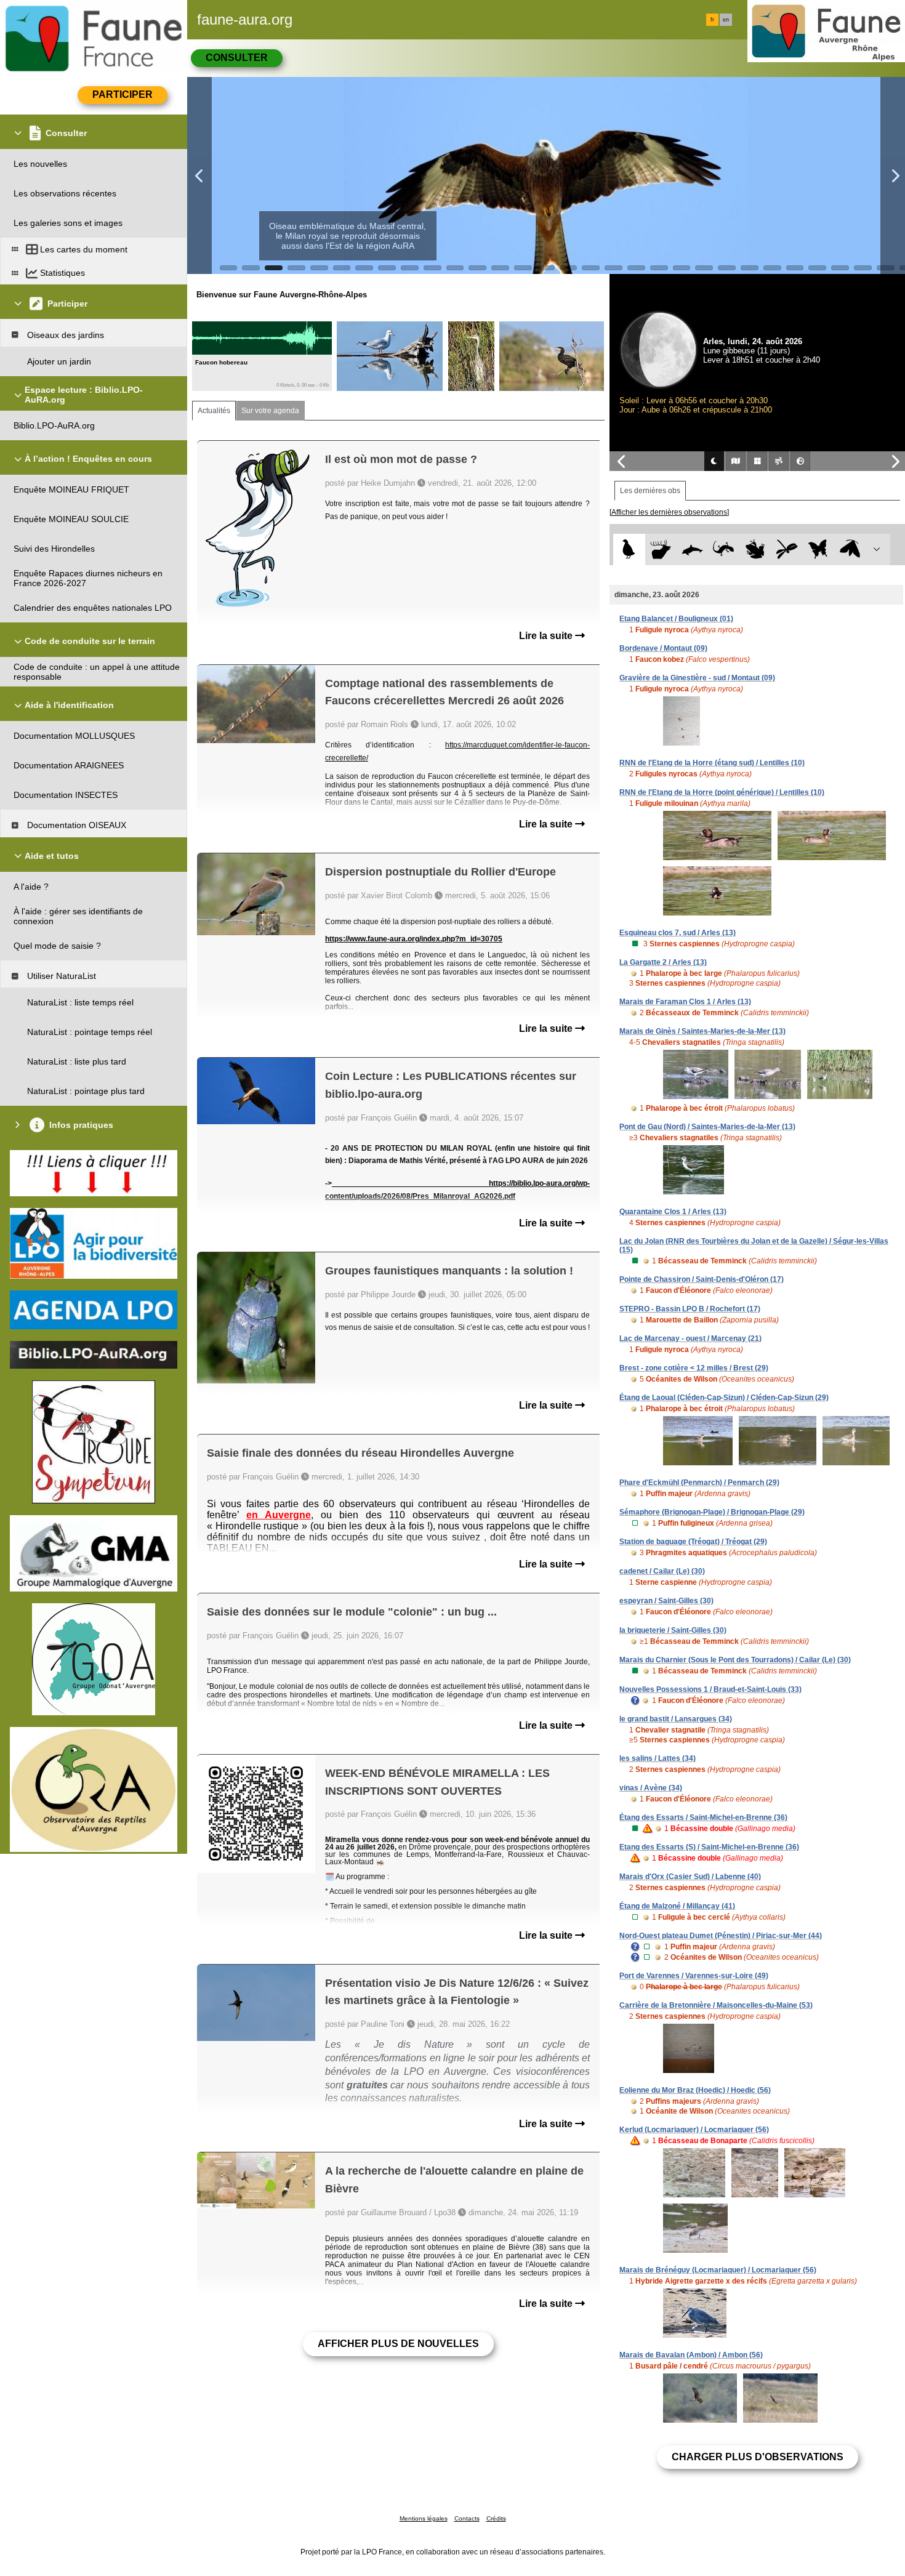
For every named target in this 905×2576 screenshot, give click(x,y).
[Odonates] (786, 549)
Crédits (496, 2518)
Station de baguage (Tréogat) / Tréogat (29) (693, 1542)
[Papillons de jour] (819, 549)
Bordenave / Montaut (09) (663, 648)
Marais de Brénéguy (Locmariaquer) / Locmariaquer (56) (718, 2270)
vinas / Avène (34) (651, 1788)
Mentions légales (424, 2518)
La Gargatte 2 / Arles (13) (663, 962)
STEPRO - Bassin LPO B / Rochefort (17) (690, 1309)
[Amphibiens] (755, 549)
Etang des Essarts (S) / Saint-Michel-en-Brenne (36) (709, 1847)
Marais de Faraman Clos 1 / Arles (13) (685, 1002)
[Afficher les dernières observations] (669, 512)
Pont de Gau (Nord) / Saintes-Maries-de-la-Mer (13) (707, 1127)
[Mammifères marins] (692, 549)
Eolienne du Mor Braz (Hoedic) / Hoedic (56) (695, 2090)
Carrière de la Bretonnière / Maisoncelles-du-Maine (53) (716, 2005)
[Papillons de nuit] (850, 549)
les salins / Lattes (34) (658, 1758)
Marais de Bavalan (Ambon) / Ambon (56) (691, 2355)
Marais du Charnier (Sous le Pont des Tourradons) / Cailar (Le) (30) (735, 1660)
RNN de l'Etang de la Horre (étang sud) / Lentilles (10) (712, 763)
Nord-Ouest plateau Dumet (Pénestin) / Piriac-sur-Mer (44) (721, 1936)
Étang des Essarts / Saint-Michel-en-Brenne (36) (703, 1817)
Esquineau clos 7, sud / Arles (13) (678, 933)
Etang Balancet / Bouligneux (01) (676, 619)
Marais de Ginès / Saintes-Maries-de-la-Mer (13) (702, 1031)
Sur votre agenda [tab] (270, 411)
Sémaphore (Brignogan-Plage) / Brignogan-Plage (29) (712, 1512)
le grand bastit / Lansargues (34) (676, 1719)
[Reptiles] (724, 549)
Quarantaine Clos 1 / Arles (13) (673, 1212)
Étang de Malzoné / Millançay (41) (677, 1906)
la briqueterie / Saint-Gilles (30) (673, 1630)
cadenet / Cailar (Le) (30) (662, 1571)
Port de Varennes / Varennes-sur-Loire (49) (694, 1976)
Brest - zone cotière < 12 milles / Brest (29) (694, 1368)
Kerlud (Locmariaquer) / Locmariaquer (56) (694, 2130)
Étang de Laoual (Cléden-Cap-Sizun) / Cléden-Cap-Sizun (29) (724, 1398)
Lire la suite (547, 636)
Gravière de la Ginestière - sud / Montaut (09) (697, 678)
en (726, 20)
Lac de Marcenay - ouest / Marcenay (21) (690, 1338)
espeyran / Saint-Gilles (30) (666, 1601)
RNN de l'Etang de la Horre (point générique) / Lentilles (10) (722, 792)
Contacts (467, 2518)
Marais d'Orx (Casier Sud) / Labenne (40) (690, 1877)
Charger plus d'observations (758, 2457)
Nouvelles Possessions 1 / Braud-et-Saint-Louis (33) (710, 1689)
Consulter (237, 58)
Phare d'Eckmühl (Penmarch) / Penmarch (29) (699, 1483)
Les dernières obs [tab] (650, 491)
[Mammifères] (661, 549)
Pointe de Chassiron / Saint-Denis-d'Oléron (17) (702, 1279)
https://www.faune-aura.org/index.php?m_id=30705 (414, 939)
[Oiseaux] (629, 549)
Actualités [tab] (214, 411)
